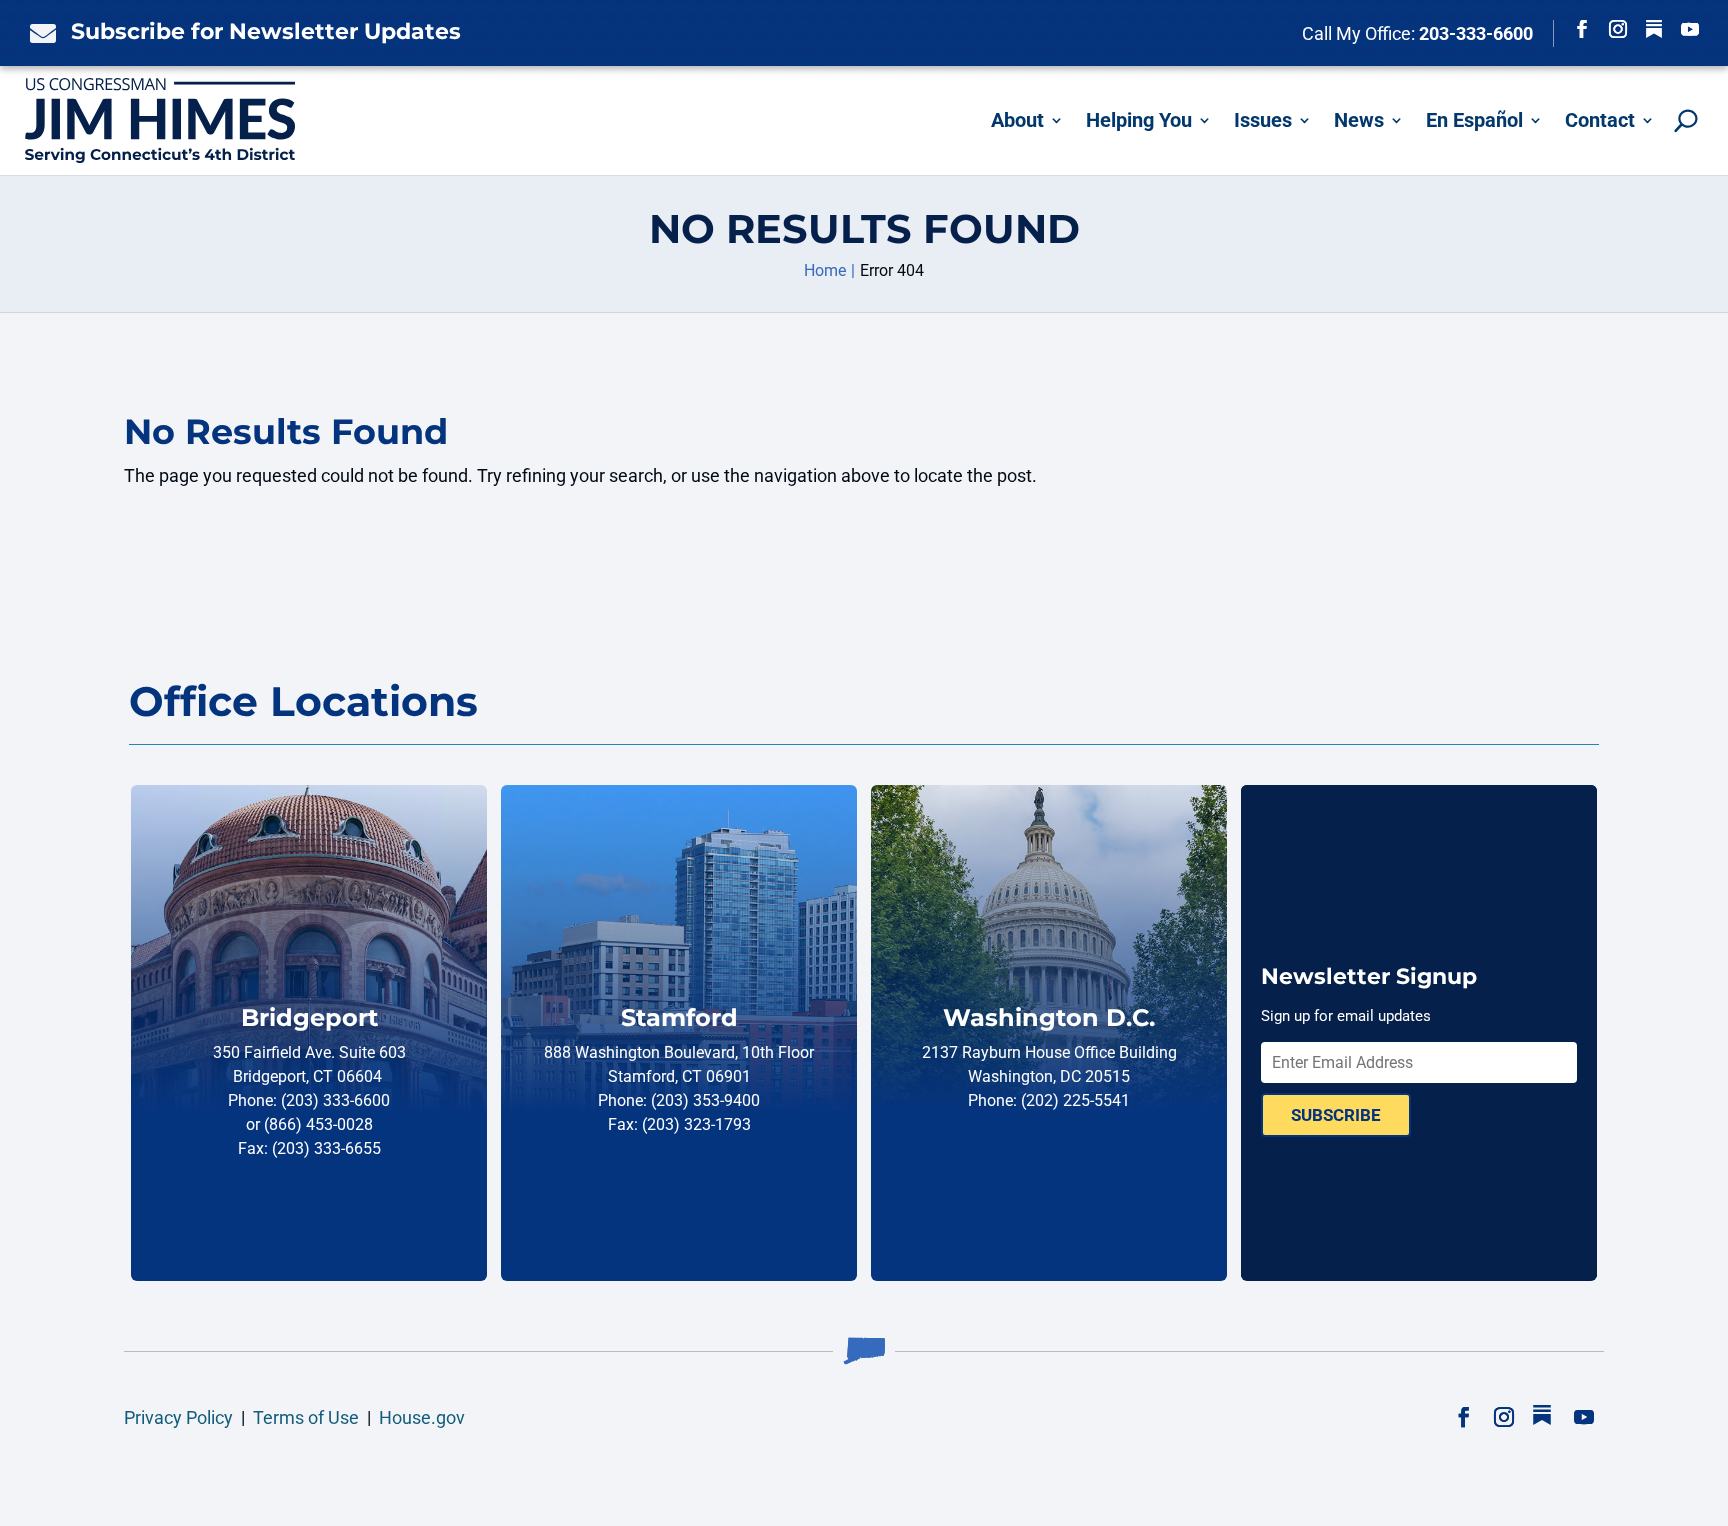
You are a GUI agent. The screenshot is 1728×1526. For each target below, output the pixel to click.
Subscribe (1336, 1115)
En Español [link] (1474, 120)
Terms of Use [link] (306, 1417)
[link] (38, 33)
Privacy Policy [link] (178, 1417)
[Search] (1686, 120)
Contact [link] (1600, 120)
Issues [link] (1263, 120)
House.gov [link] (422, 1417)
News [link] (1359, 120)
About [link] (1017, 120)
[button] (1582, 29)
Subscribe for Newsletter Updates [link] (266, 31)
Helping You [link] (1139, 120)
